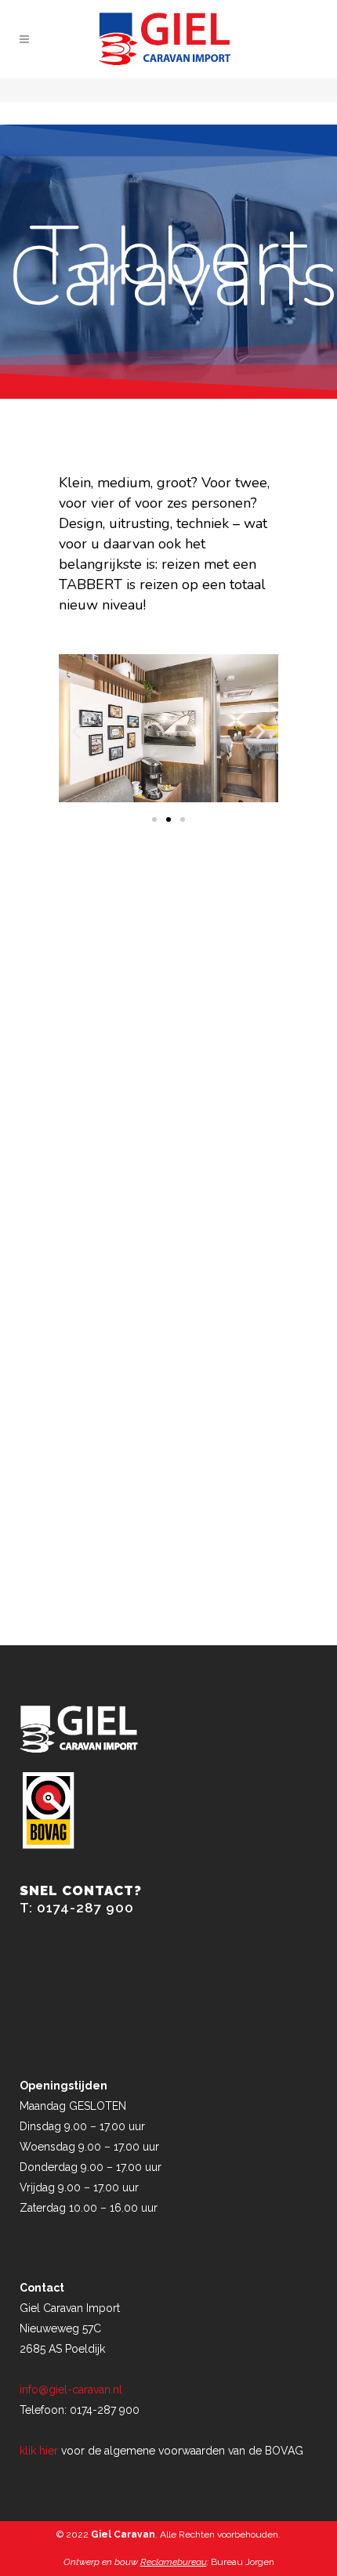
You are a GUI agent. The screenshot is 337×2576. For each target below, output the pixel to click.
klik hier (39, 2451)
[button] (76, 731)
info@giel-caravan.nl (71, 2390)
